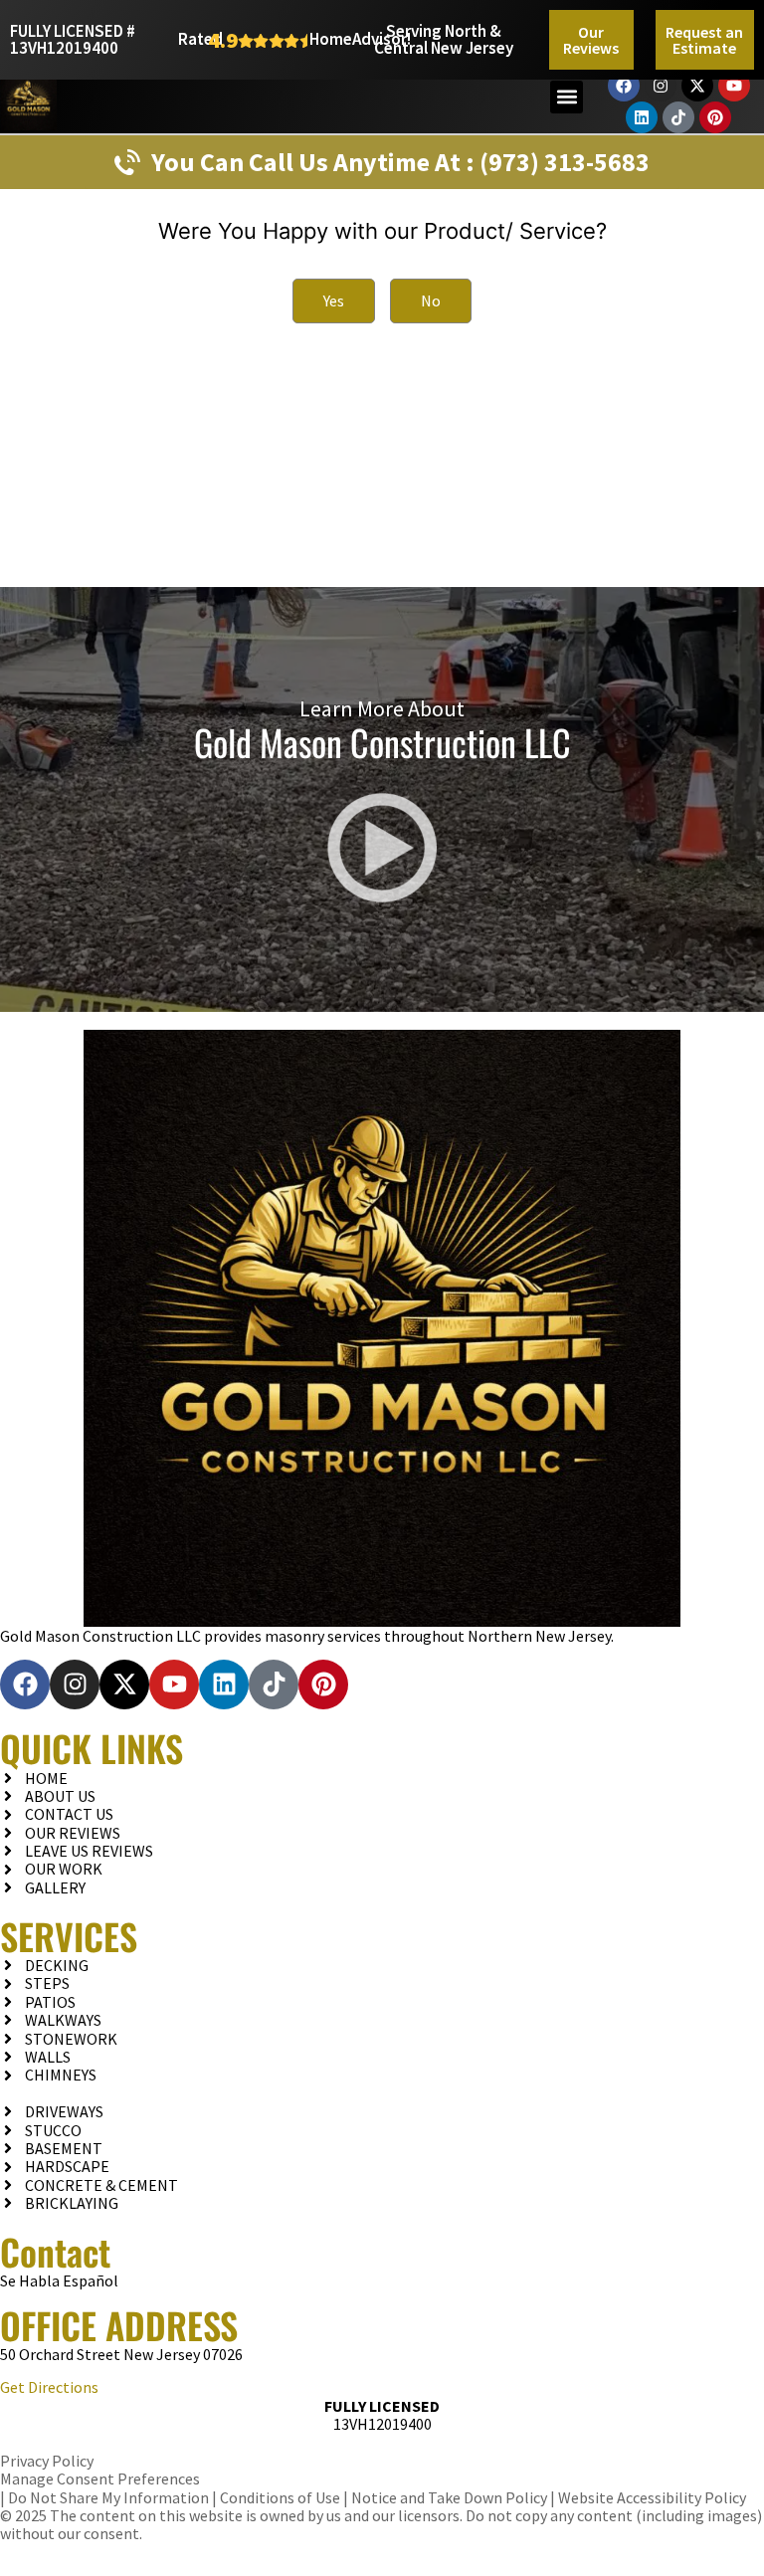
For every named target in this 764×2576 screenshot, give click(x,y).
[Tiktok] (678, 117)
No (431, 300)
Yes (334, 300)
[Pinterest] (715, 117)
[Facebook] (624, 86)
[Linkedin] (642, 117)
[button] (567, 97)
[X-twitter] (697, 86)
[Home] (382, 1328)
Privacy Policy (47, 2461)
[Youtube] (734, 86)
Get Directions (49, 2387)
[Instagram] (661, 86)
